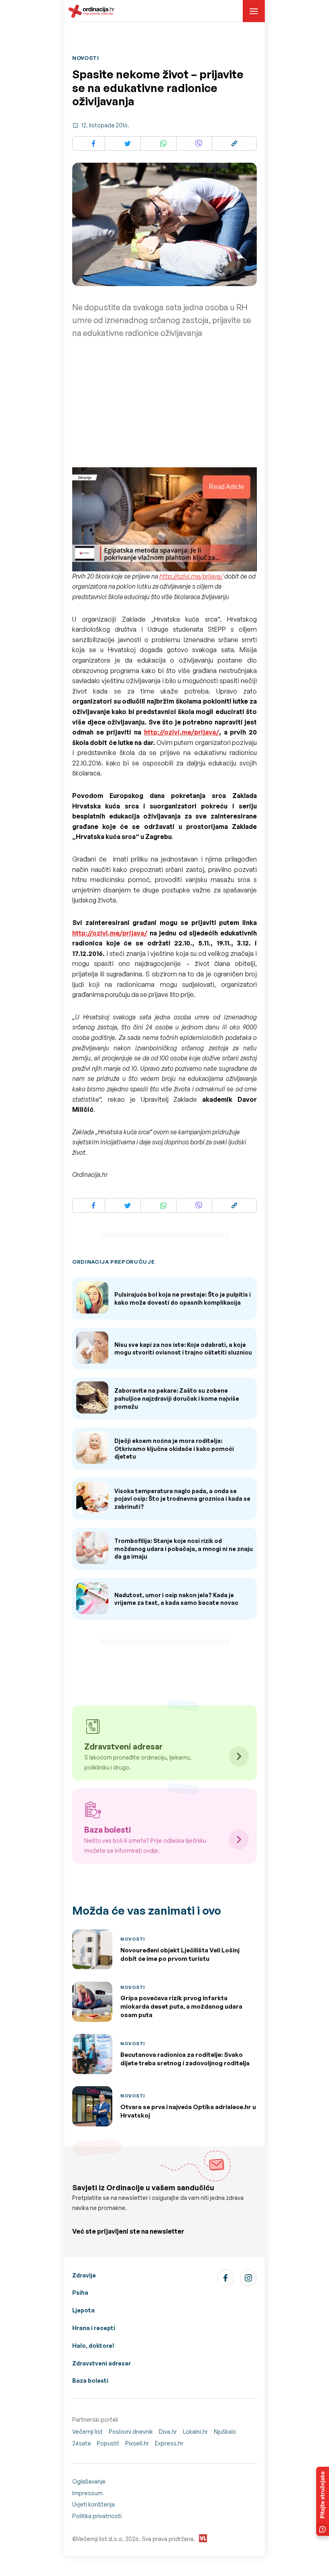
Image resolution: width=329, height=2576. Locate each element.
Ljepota (83, 2310)
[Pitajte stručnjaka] (323, 2501)
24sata (81, 2443)
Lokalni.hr (195, 2432)
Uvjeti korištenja (93, 2504)
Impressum (87, 2493)
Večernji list (87, 2432)
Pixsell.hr (137, 2443)
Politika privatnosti (97, 2516)
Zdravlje (84, 2275)
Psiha (80, 2293)
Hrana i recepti (94, 2328)
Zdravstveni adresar (102, 2363)
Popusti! (108, 2443)
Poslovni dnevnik (131, 2432)
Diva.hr (168, 2432)
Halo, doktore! (93, 2346)
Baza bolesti (90, 2381)
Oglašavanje (89, 2481)
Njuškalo (225, 2432)
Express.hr (169, 2443)
